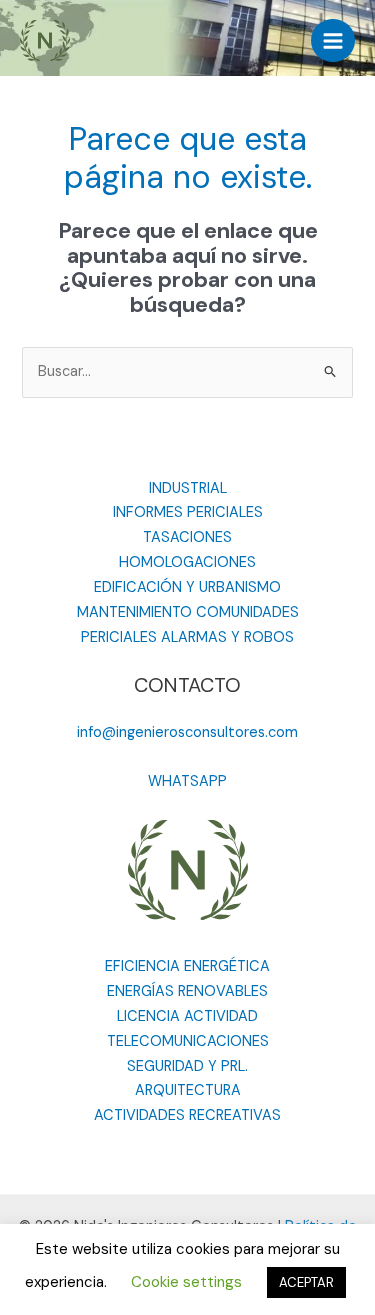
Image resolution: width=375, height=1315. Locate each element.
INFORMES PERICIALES (188, 512)
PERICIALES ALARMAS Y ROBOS (187, 637)
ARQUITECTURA (188, 1090)
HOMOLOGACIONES (187, 562)
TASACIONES (187, 537)
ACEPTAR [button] (306, 1282)
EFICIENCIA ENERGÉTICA (187, 966)
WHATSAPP (187, 781)
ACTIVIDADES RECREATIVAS (187, 1115)
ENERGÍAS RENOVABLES (187, 991)
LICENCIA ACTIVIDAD (187, 1016)
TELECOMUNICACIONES (188, 1041)
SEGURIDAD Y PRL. (187, 1066)
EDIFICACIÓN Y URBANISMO (187, 587)
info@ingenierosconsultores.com (187, 732)
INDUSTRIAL (188, 488)
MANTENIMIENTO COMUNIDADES (188, 612)
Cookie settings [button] (186, 1282)
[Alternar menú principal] (333, 41)
